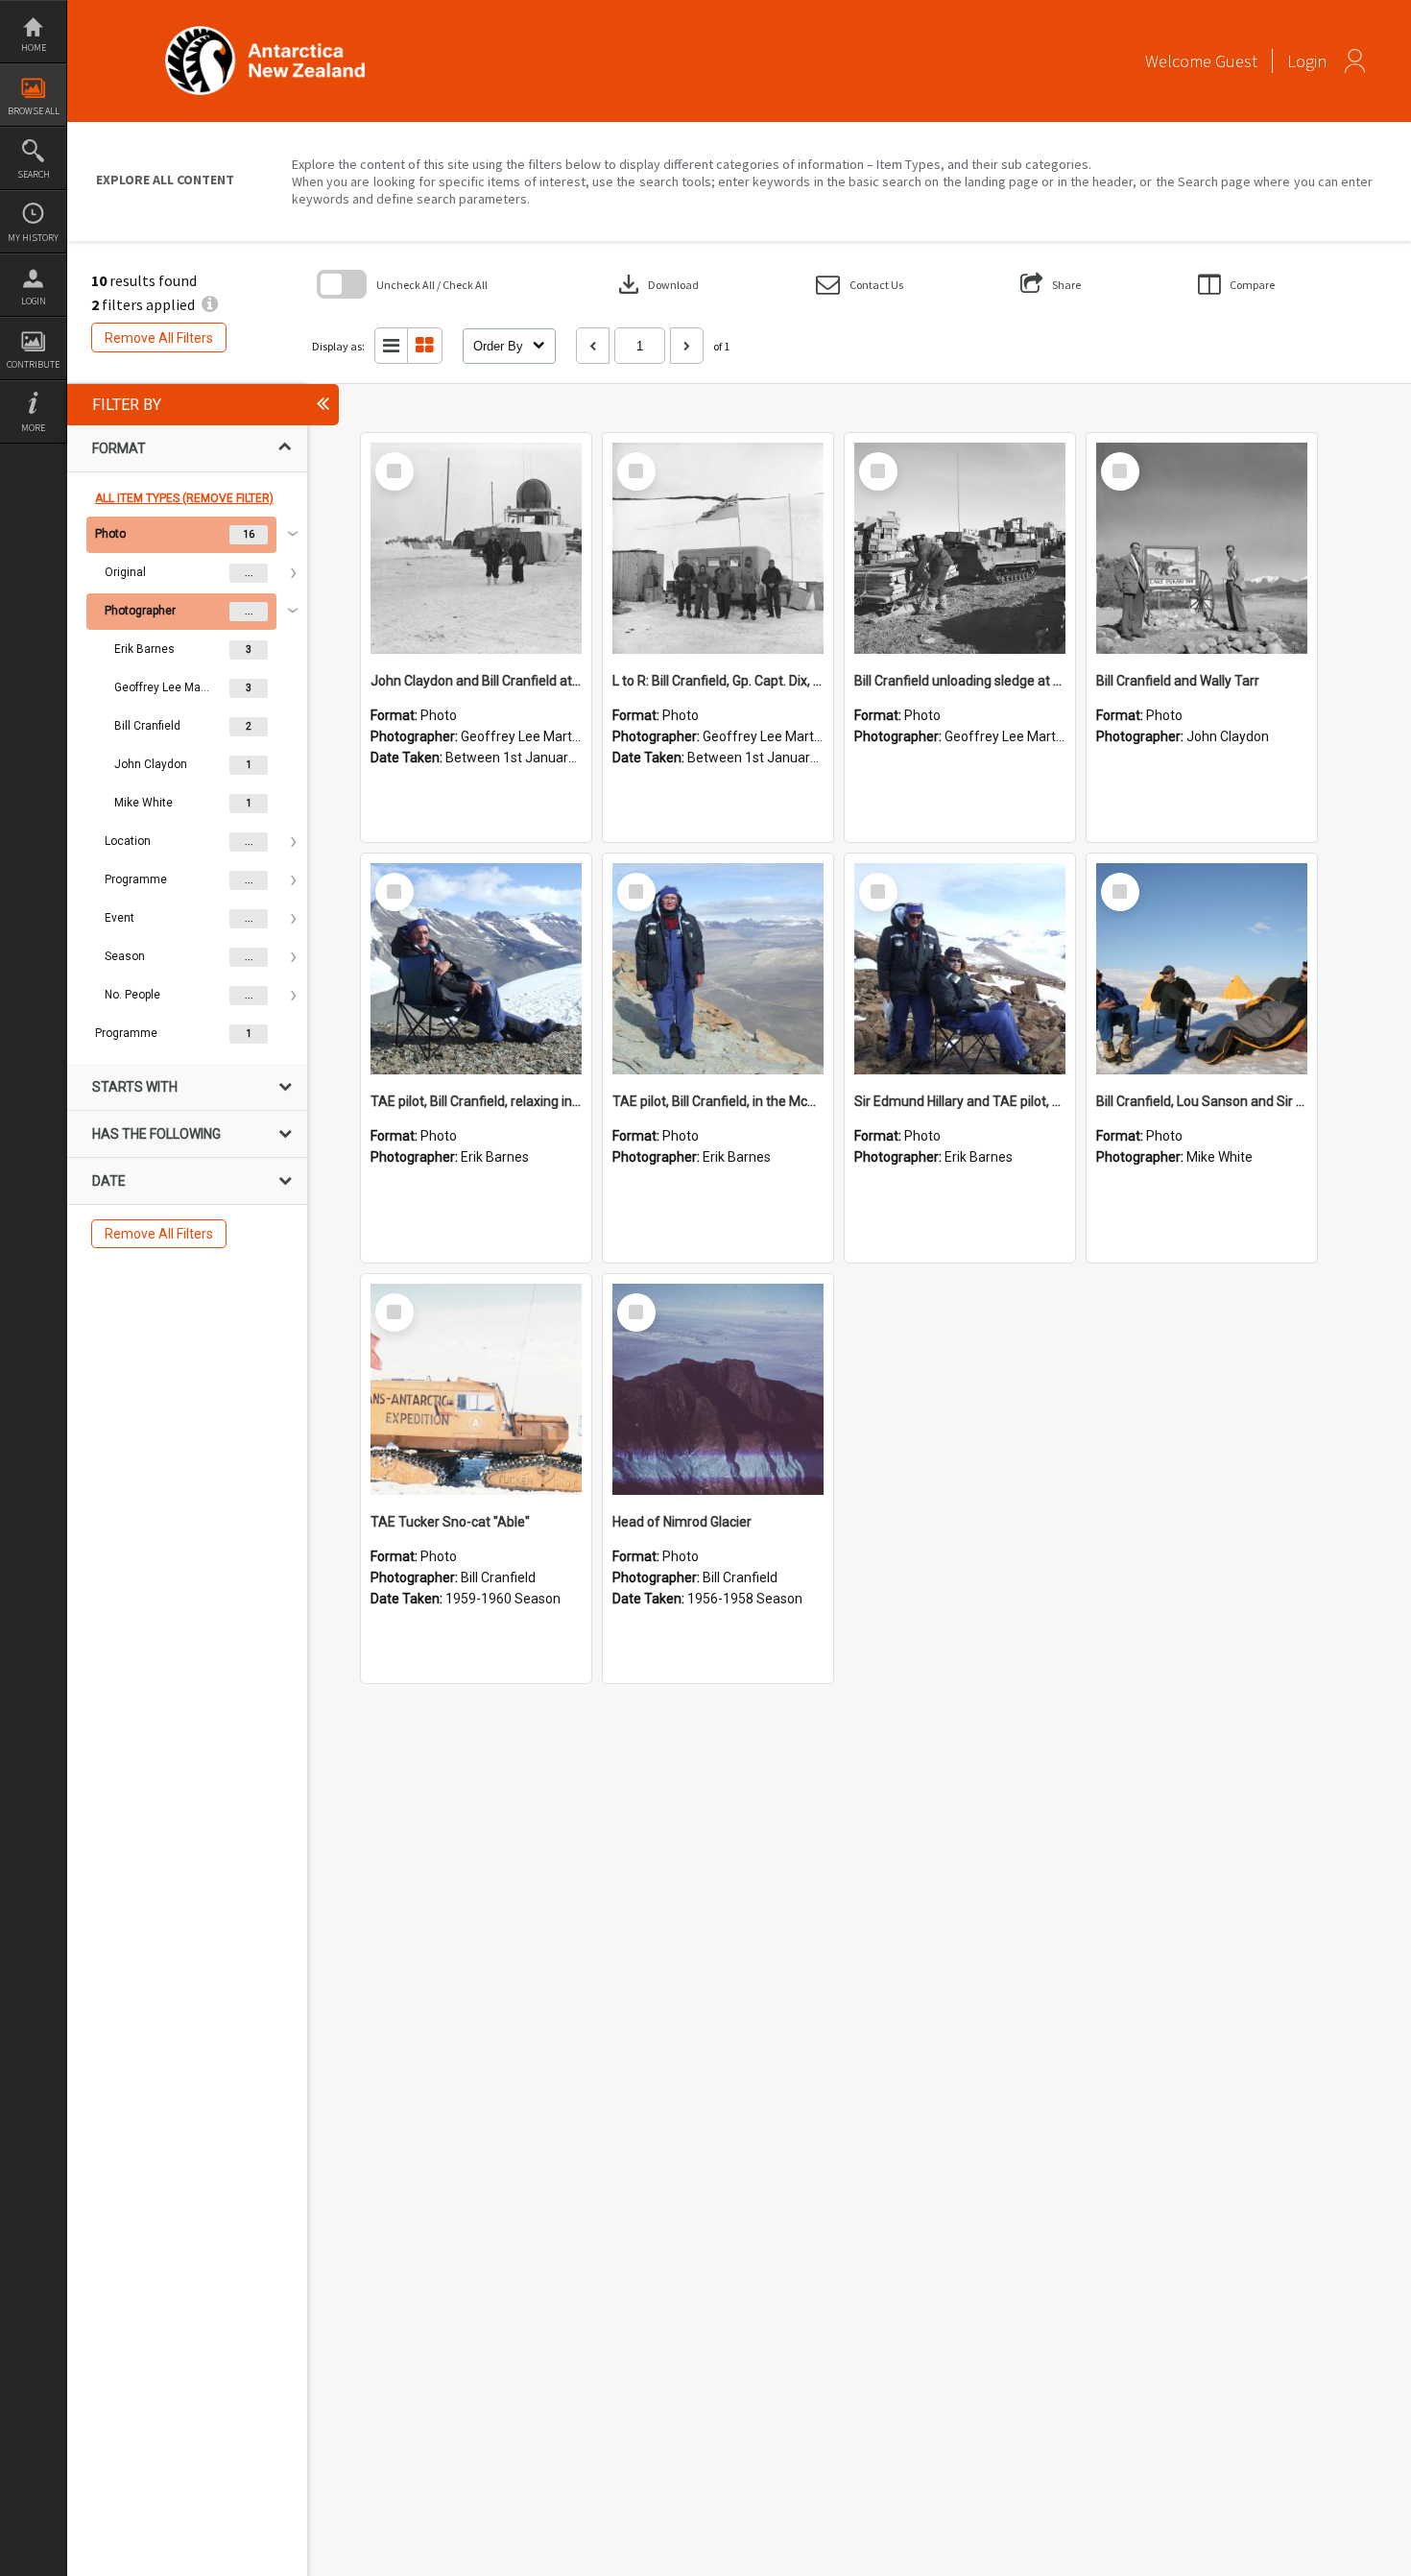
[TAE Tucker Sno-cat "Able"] (476, 1389)
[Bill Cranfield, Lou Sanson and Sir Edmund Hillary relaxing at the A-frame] (1202, 969)
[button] (860, 285)
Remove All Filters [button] (159, 338)
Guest (1236, 61)
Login (34, 301)
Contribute (33, 364)
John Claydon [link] (151, 764)
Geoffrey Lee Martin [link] (162, 687)
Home (34, 48)
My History (33, 238)
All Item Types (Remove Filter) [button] (184, 498)
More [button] (33, 428)
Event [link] (120, 918)
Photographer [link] (140, 611)
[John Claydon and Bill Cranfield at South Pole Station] (476, 548)
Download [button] (657, 284)
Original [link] (125, 572)
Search (34, 174)
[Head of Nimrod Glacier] (718, 1389)
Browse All (34, 111)
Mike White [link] (143, 803)
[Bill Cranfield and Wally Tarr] (1202, 548)
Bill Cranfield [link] (147, 726)
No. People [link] (132, 995)
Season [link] (125, 956)
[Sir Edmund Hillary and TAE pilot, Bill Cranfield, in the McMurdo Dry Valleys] (960, 969)
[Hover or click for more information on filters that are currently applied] (210, 304)
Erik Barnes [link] (144, 649)
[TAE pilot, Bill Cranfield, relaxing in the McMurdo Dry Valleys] (476, 969)
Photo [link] (110, 534)
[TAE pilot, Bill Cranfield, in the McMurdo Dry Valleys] (718, 969)
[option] (187, 765)
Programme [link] (136, 879)
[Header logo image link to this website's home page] (265, 32)
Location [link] (128, 841)
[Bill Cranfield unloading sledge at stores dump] (960, 548)
